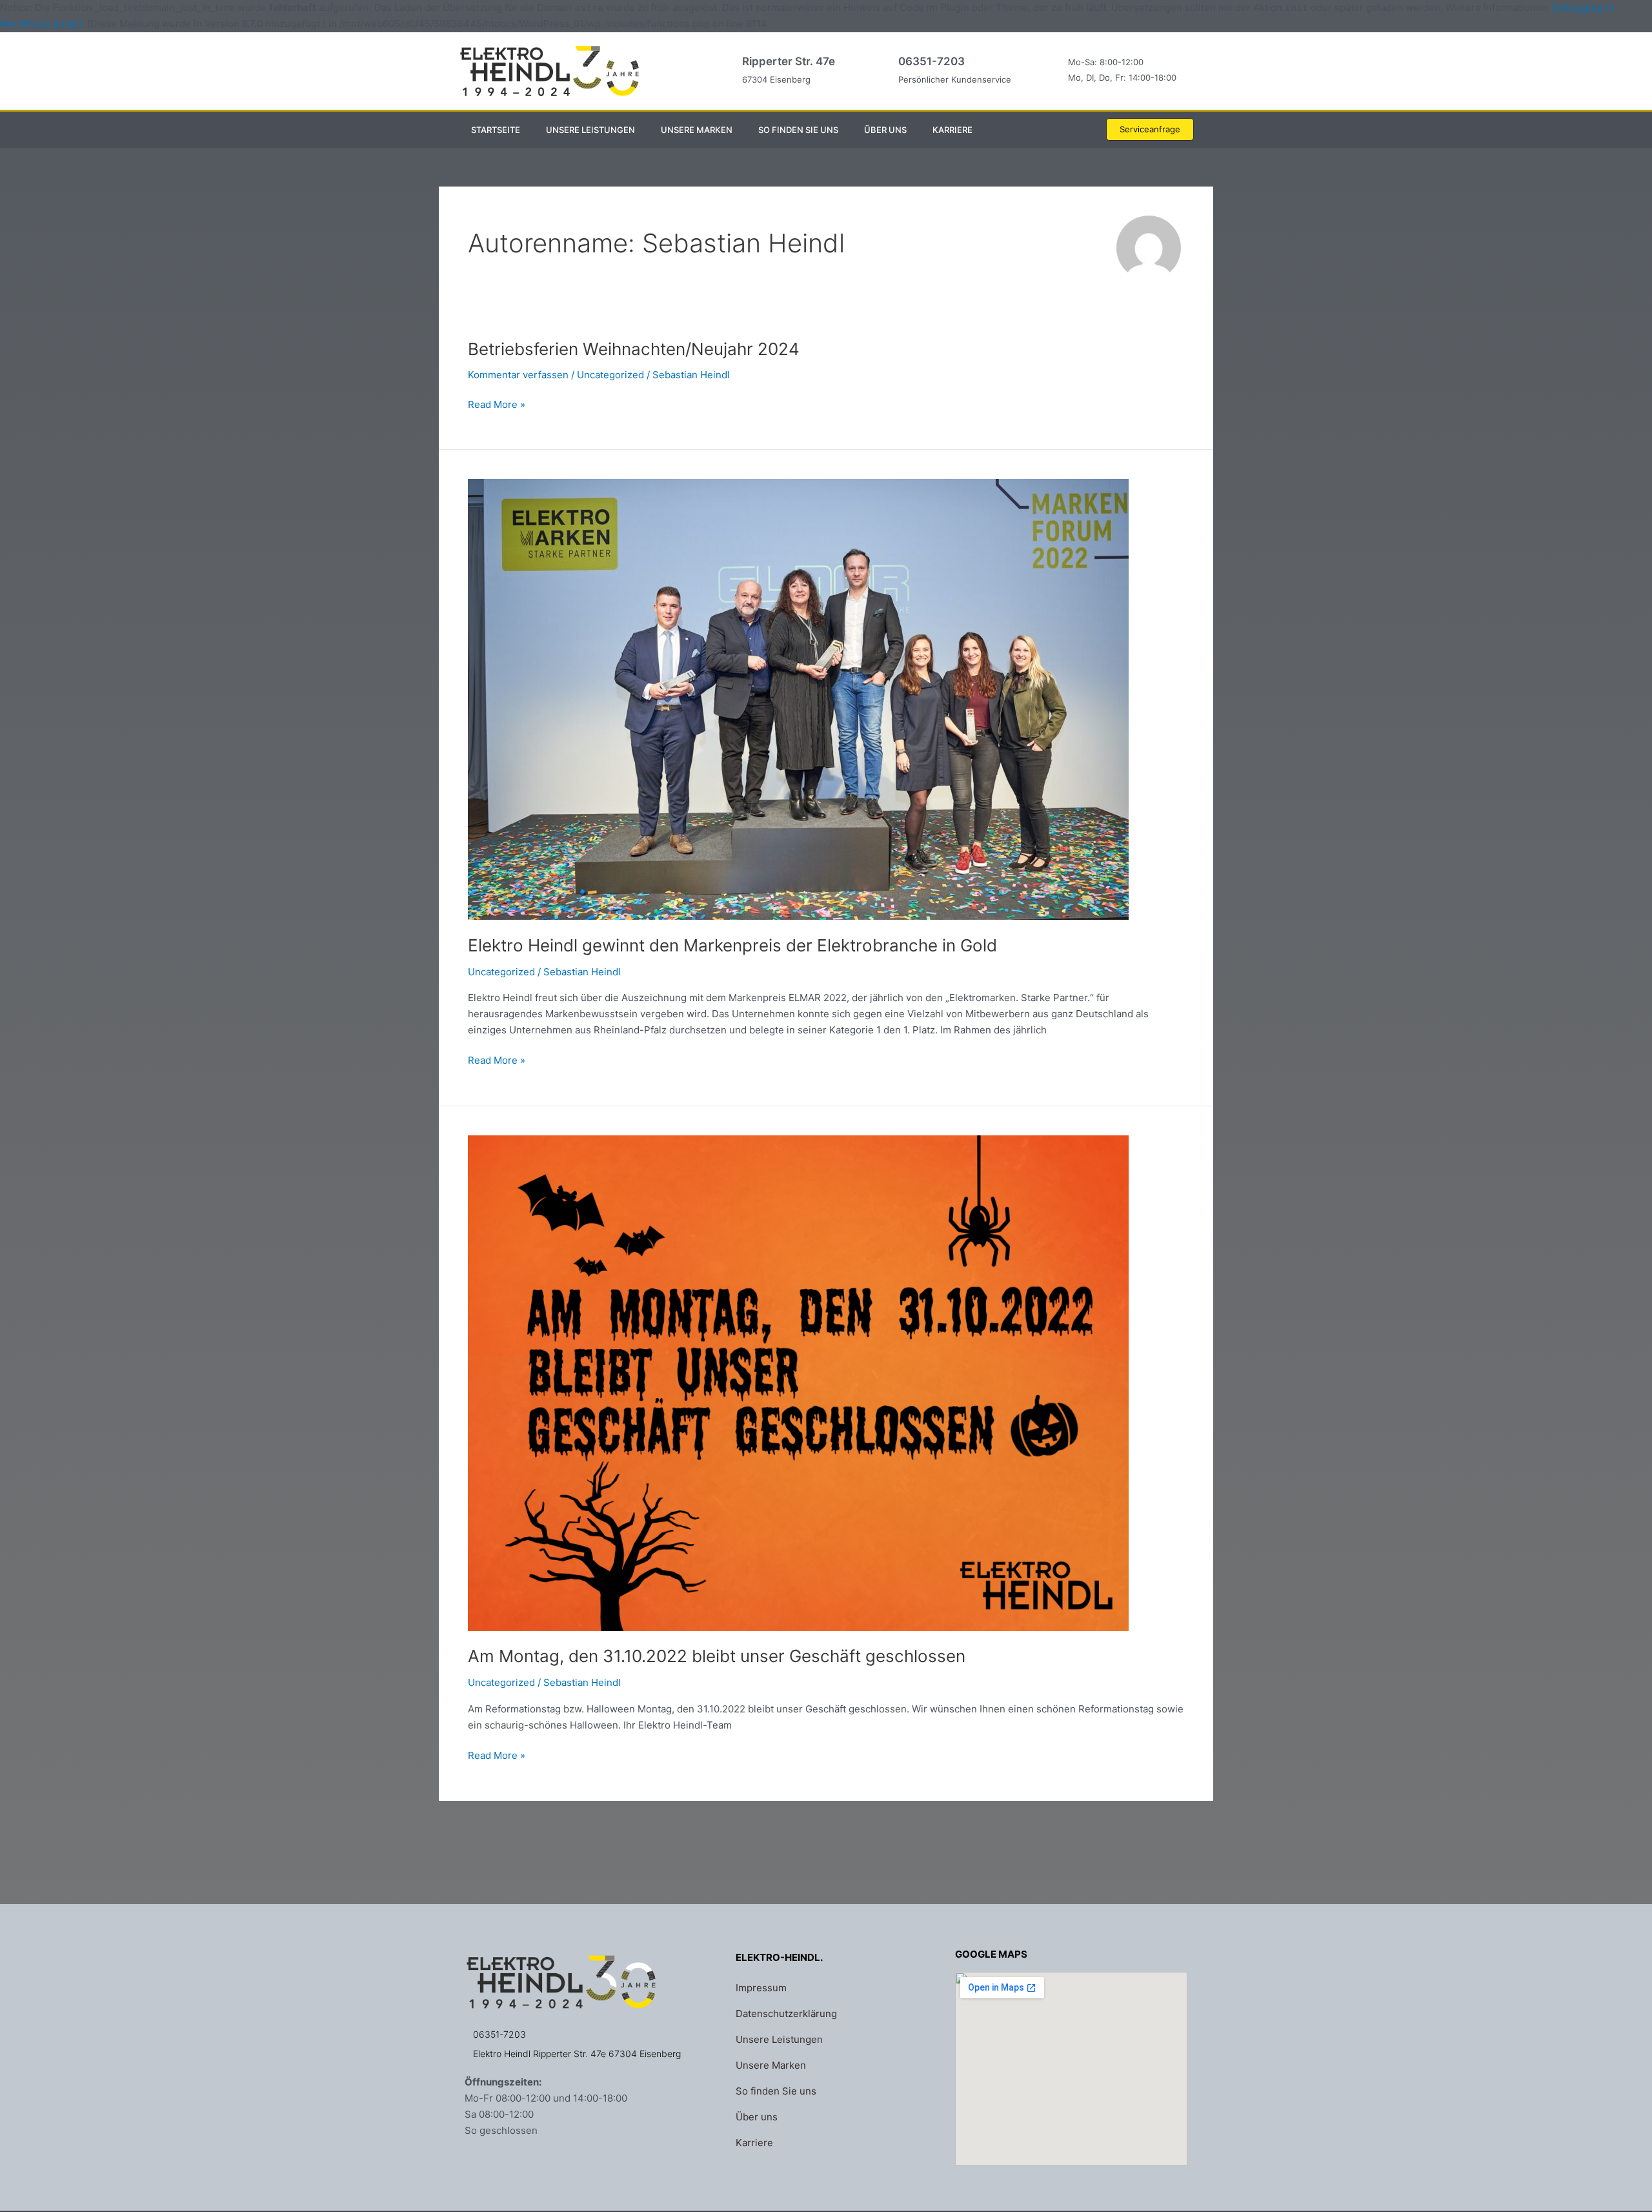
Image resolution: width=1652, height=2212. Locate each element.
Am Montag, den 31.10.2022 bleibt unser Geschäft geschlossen (717, 1656)
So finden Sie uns (798, 130)
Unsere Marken (697, 130)
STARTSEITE (496, 130)
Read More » (497, 404)
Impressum (761, 1988)
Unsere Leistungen (590, 130)
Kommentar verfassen (518, 375)
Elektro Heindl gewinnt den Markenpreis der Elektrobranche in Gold (732, 945)
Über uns (885, 130)
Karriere (952, 130)
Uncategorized (610, 375)
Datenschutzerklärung (786, 2014)
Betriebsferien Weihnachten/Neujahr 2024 (634, 349)
